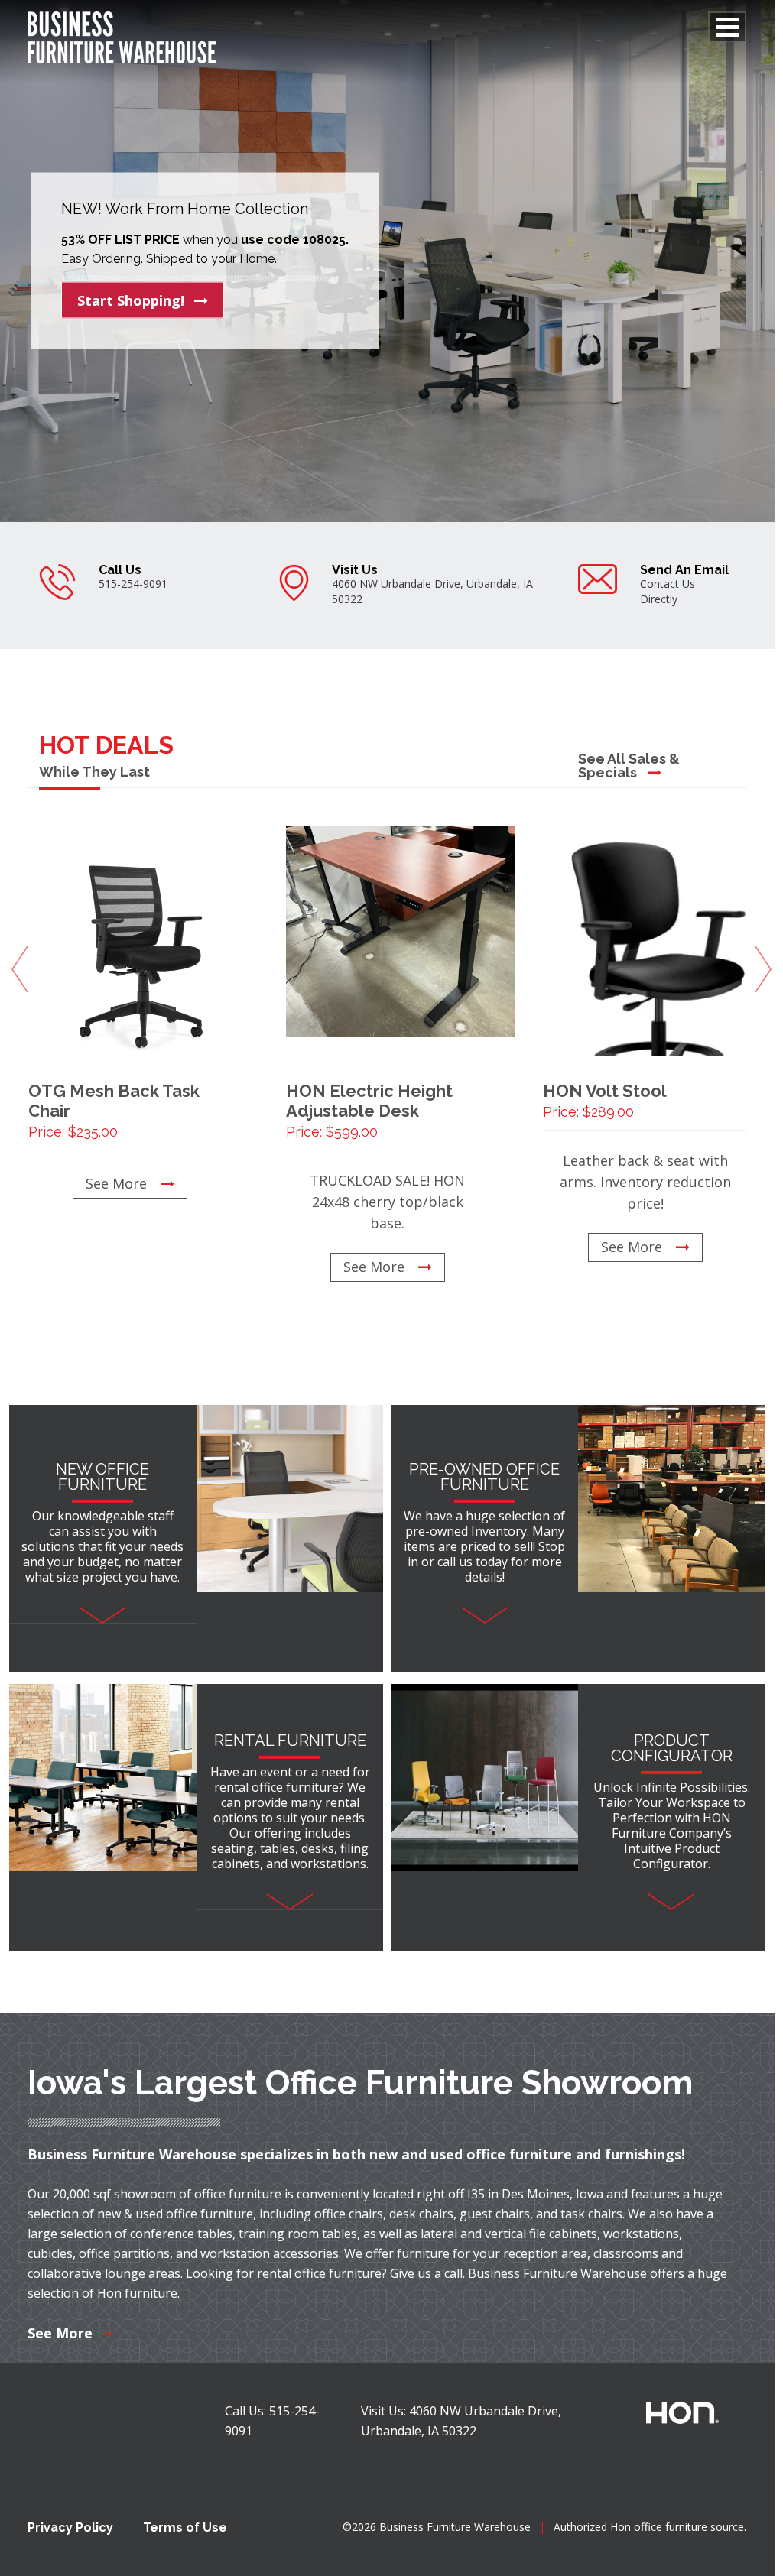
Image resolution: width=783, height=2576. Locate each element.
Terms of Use (185, 2527)
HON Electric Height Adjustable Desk (369, 1110)
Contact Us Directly (668, 591)
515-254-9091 (133, 584)
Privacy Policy (70, 2527)
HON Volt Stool (605, 1100)
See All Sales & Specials (629, 766)
